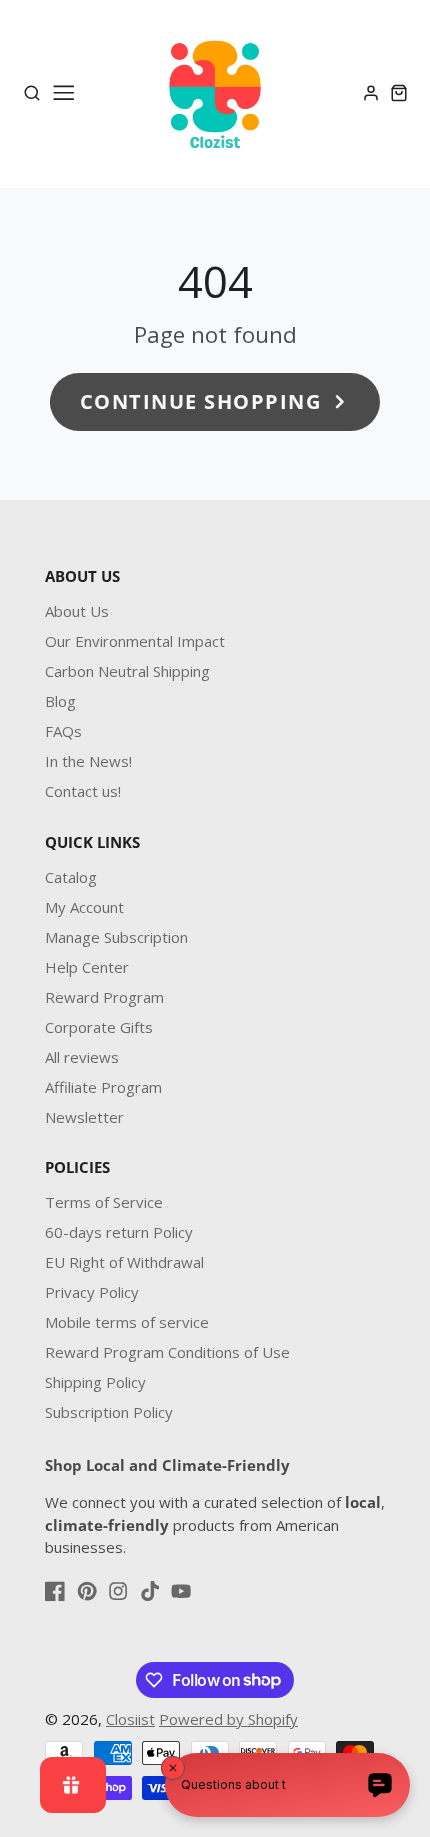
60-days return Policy (119, 1232)
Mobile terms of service (127, 1322)
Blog (60, 701)
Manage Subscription (116, 937)
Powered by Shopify (228, 1719)
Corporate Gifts (99, 1027)
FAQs (63, 731)
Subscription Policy (109, 1412)
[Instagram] (118, 1591)
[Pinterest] (87, 1591)
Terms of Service (104, 1202)
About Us (77, 611)
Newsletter (84, 1117)
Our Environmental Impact (135, 641)
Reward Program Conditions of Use (167, 1352)
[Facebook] (55, 1591)
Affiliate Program (103, 1087)
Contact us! (83, 791)
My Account (84, 907)
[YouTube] (181, 1591)
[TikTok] (150, 1591)
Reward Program (104, 997)
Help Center (87, 967)
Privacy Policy (92, 1292)
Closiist (130, 1719)
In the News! (88, 761)
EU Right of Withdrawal (124, 1262)
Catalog (71, 877)
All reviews (82, 1057)
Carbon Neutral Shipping (127, 671)
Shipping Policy (95, 1382)
